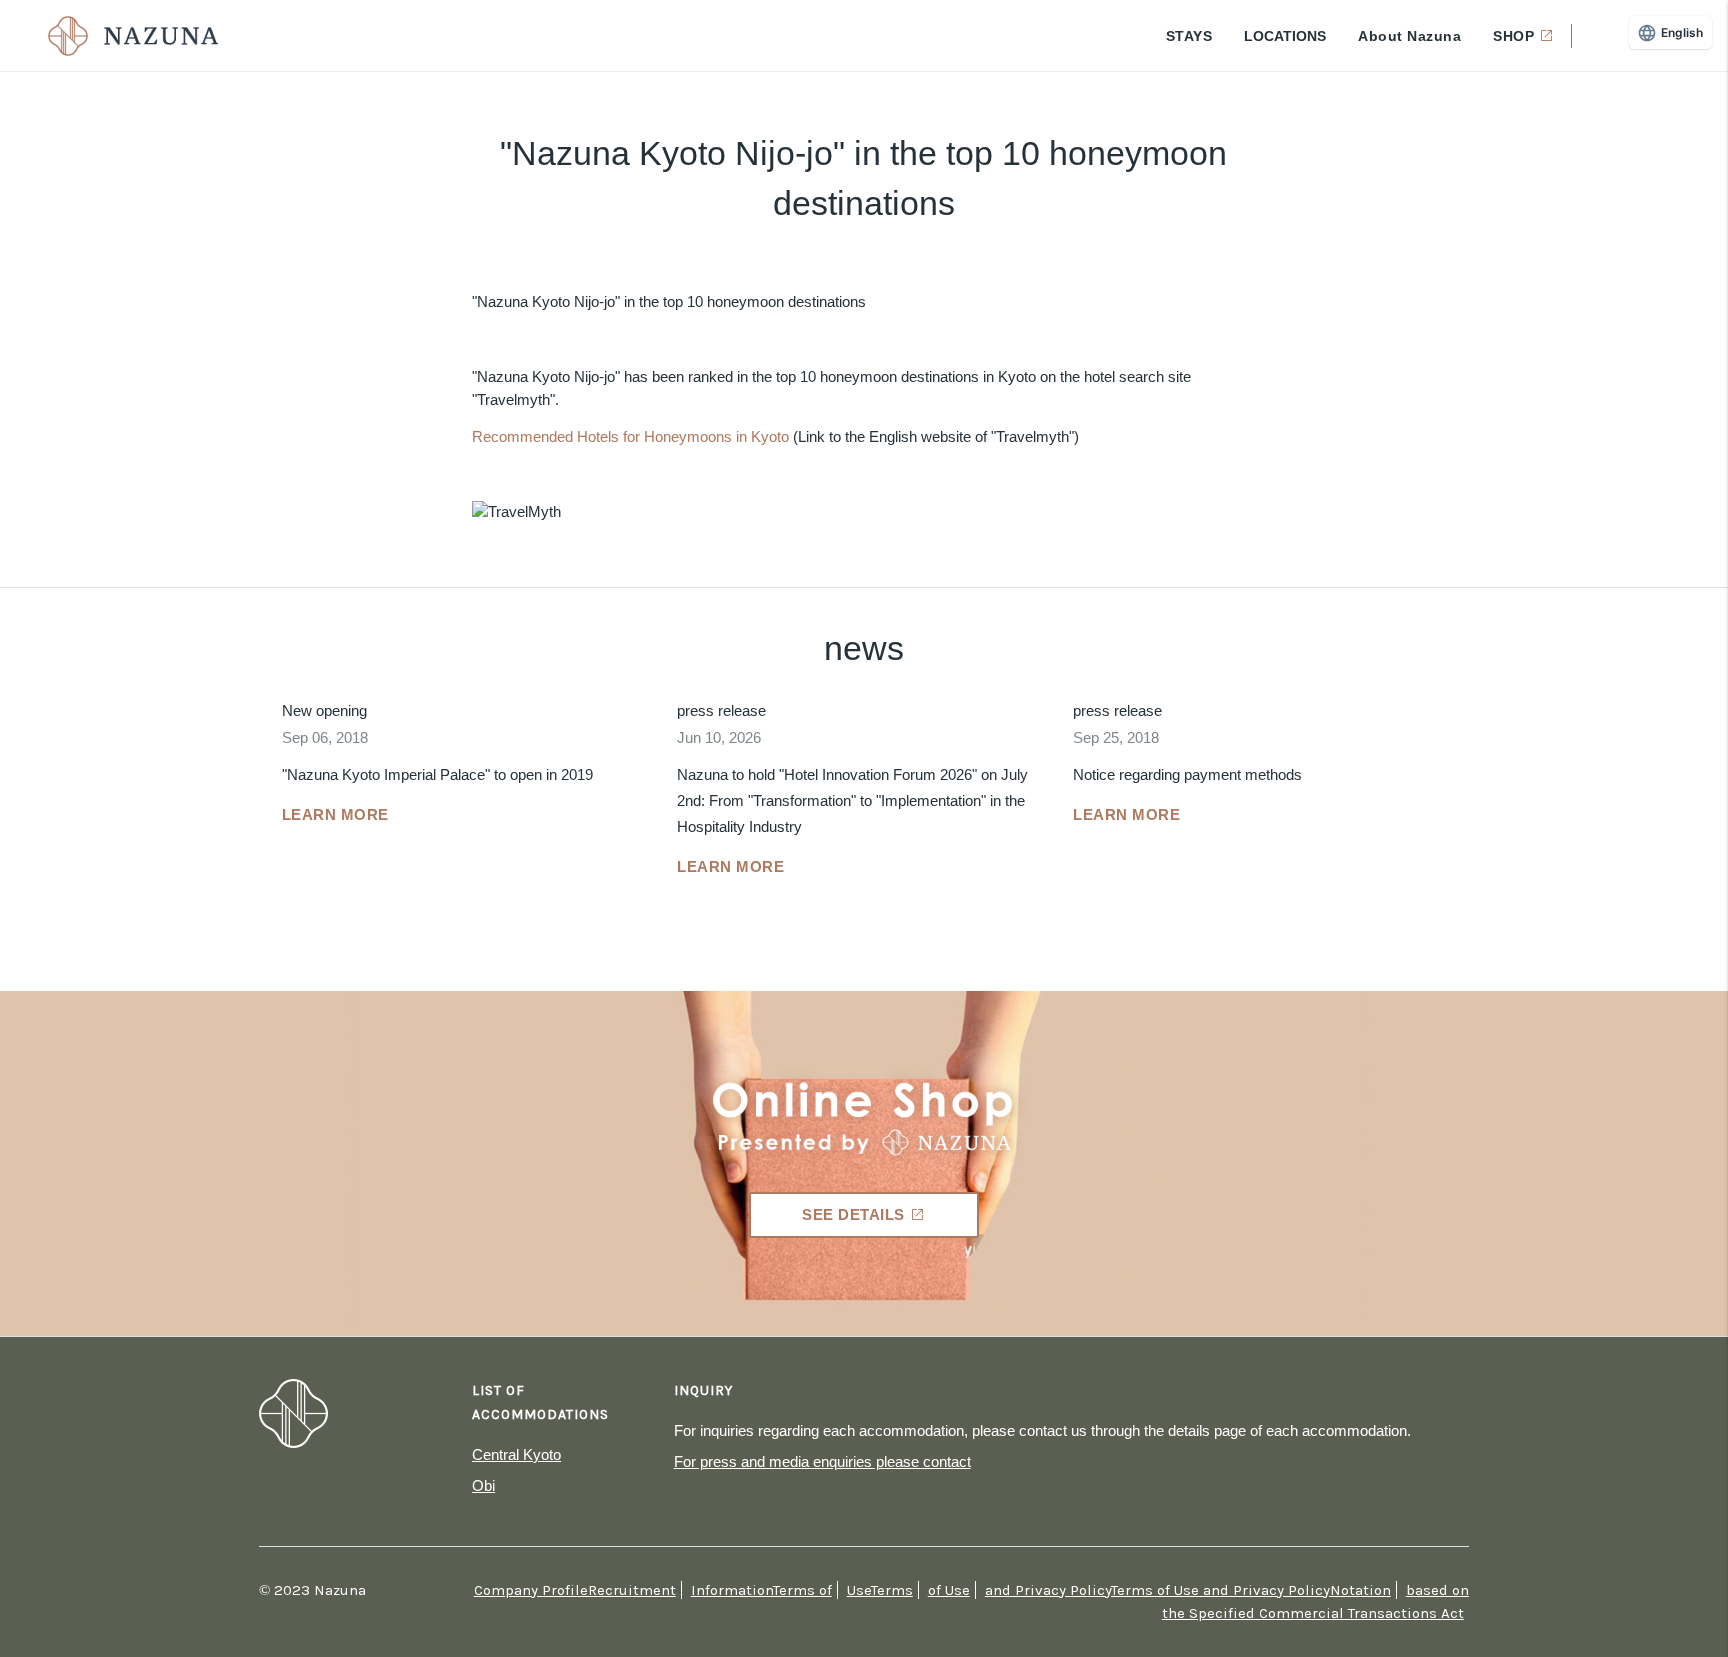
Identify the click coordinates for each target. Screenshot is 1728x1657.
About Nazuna (1409, 36)
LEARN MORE (335, 814)
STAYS (1189, 36)
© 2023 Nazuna (312, 1590)
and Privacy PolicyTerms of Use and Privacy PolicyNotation (1188, 1590)
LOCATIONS (1285, 36)
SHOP (1513, 36)
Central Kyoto (516, 1454)
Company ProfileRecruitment (575, 1590)
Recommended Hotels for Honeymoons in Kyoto (630, 436)
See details (853, 1214)
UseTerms (880, 1590)
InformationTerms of (761, 1590)
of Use (949, 1590)
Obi (483, 1485)
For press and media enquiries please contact (822, 1461)
